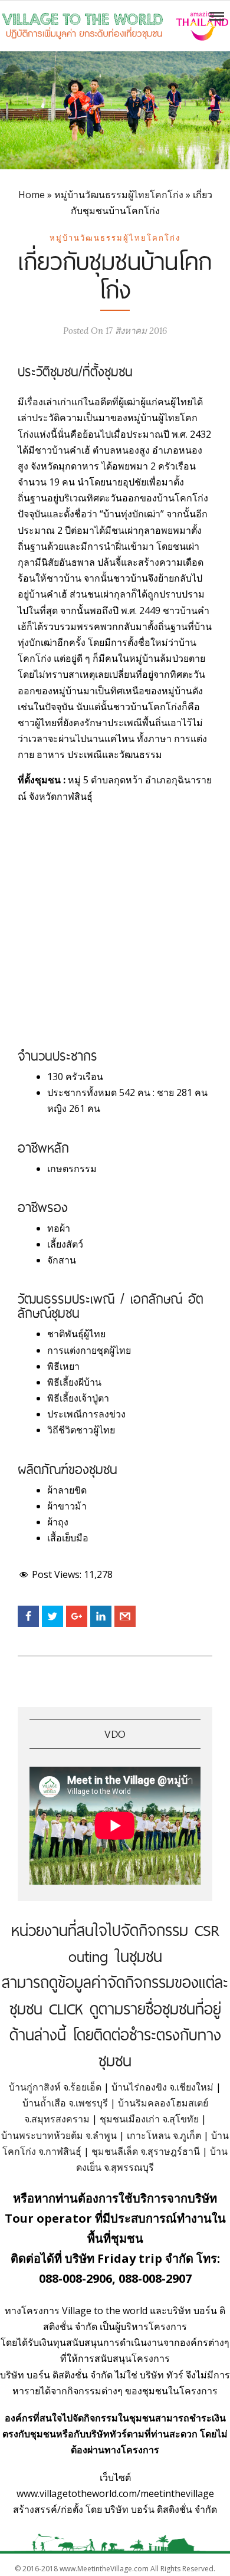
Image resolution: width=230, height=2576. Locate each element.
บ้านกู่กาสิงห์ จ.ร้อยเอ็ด (55, 2087)
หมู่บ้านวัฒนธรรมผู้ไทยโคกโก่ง (119, 195)
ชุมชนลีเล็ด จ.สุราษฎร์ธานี (146, 2151)
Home (32, 195)
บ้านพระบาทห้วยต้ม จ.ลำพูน (59, 2135)
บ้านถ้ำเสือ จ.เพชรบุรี (65, 2103)
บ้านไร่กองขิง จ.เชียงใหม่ (162, 2087)
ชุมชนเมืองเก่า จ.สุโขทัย (149, 2119)
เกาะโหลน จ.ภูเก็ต (164, 2135)
